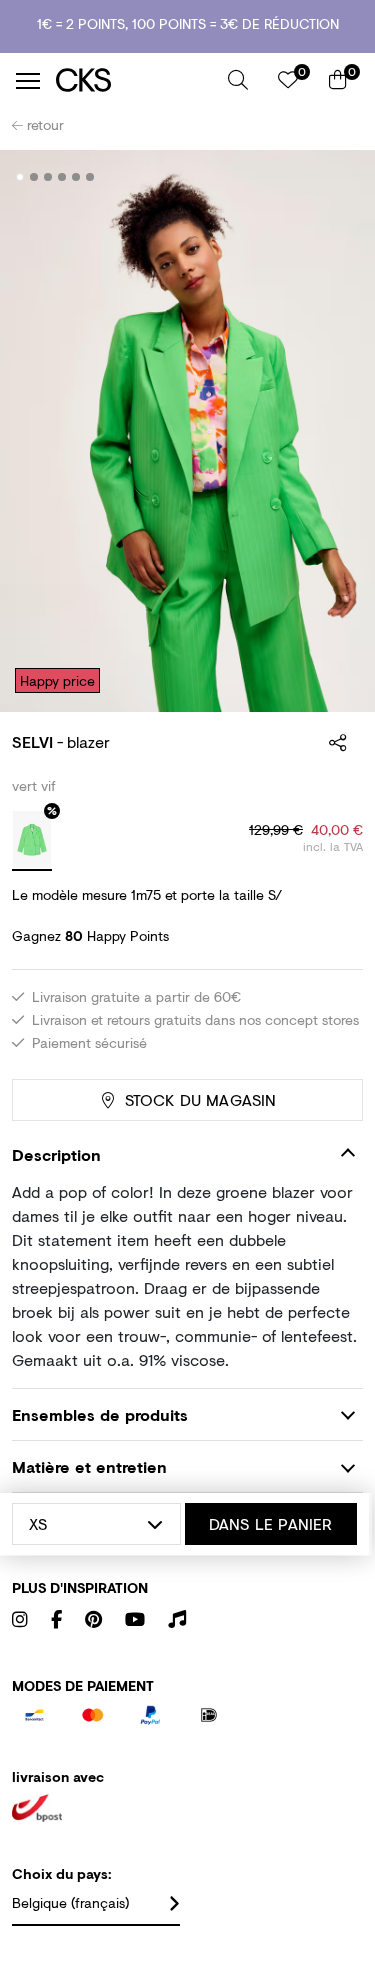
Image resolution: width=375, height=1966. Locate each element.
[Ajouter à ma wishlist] (333, 178)
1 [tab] (20, 177)
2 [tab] (34, 177)
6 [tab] (90, 177)
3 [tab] (48, 177)
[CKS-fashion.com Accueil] (134, 80)
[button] (238, 80)
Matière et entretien (89, 1466)
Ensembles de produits (100, 1414)
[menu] (28, 81)
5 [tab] (76, 177)
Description (56, 1154)
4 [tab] (62, 177)
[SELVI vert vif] (32, 841)
